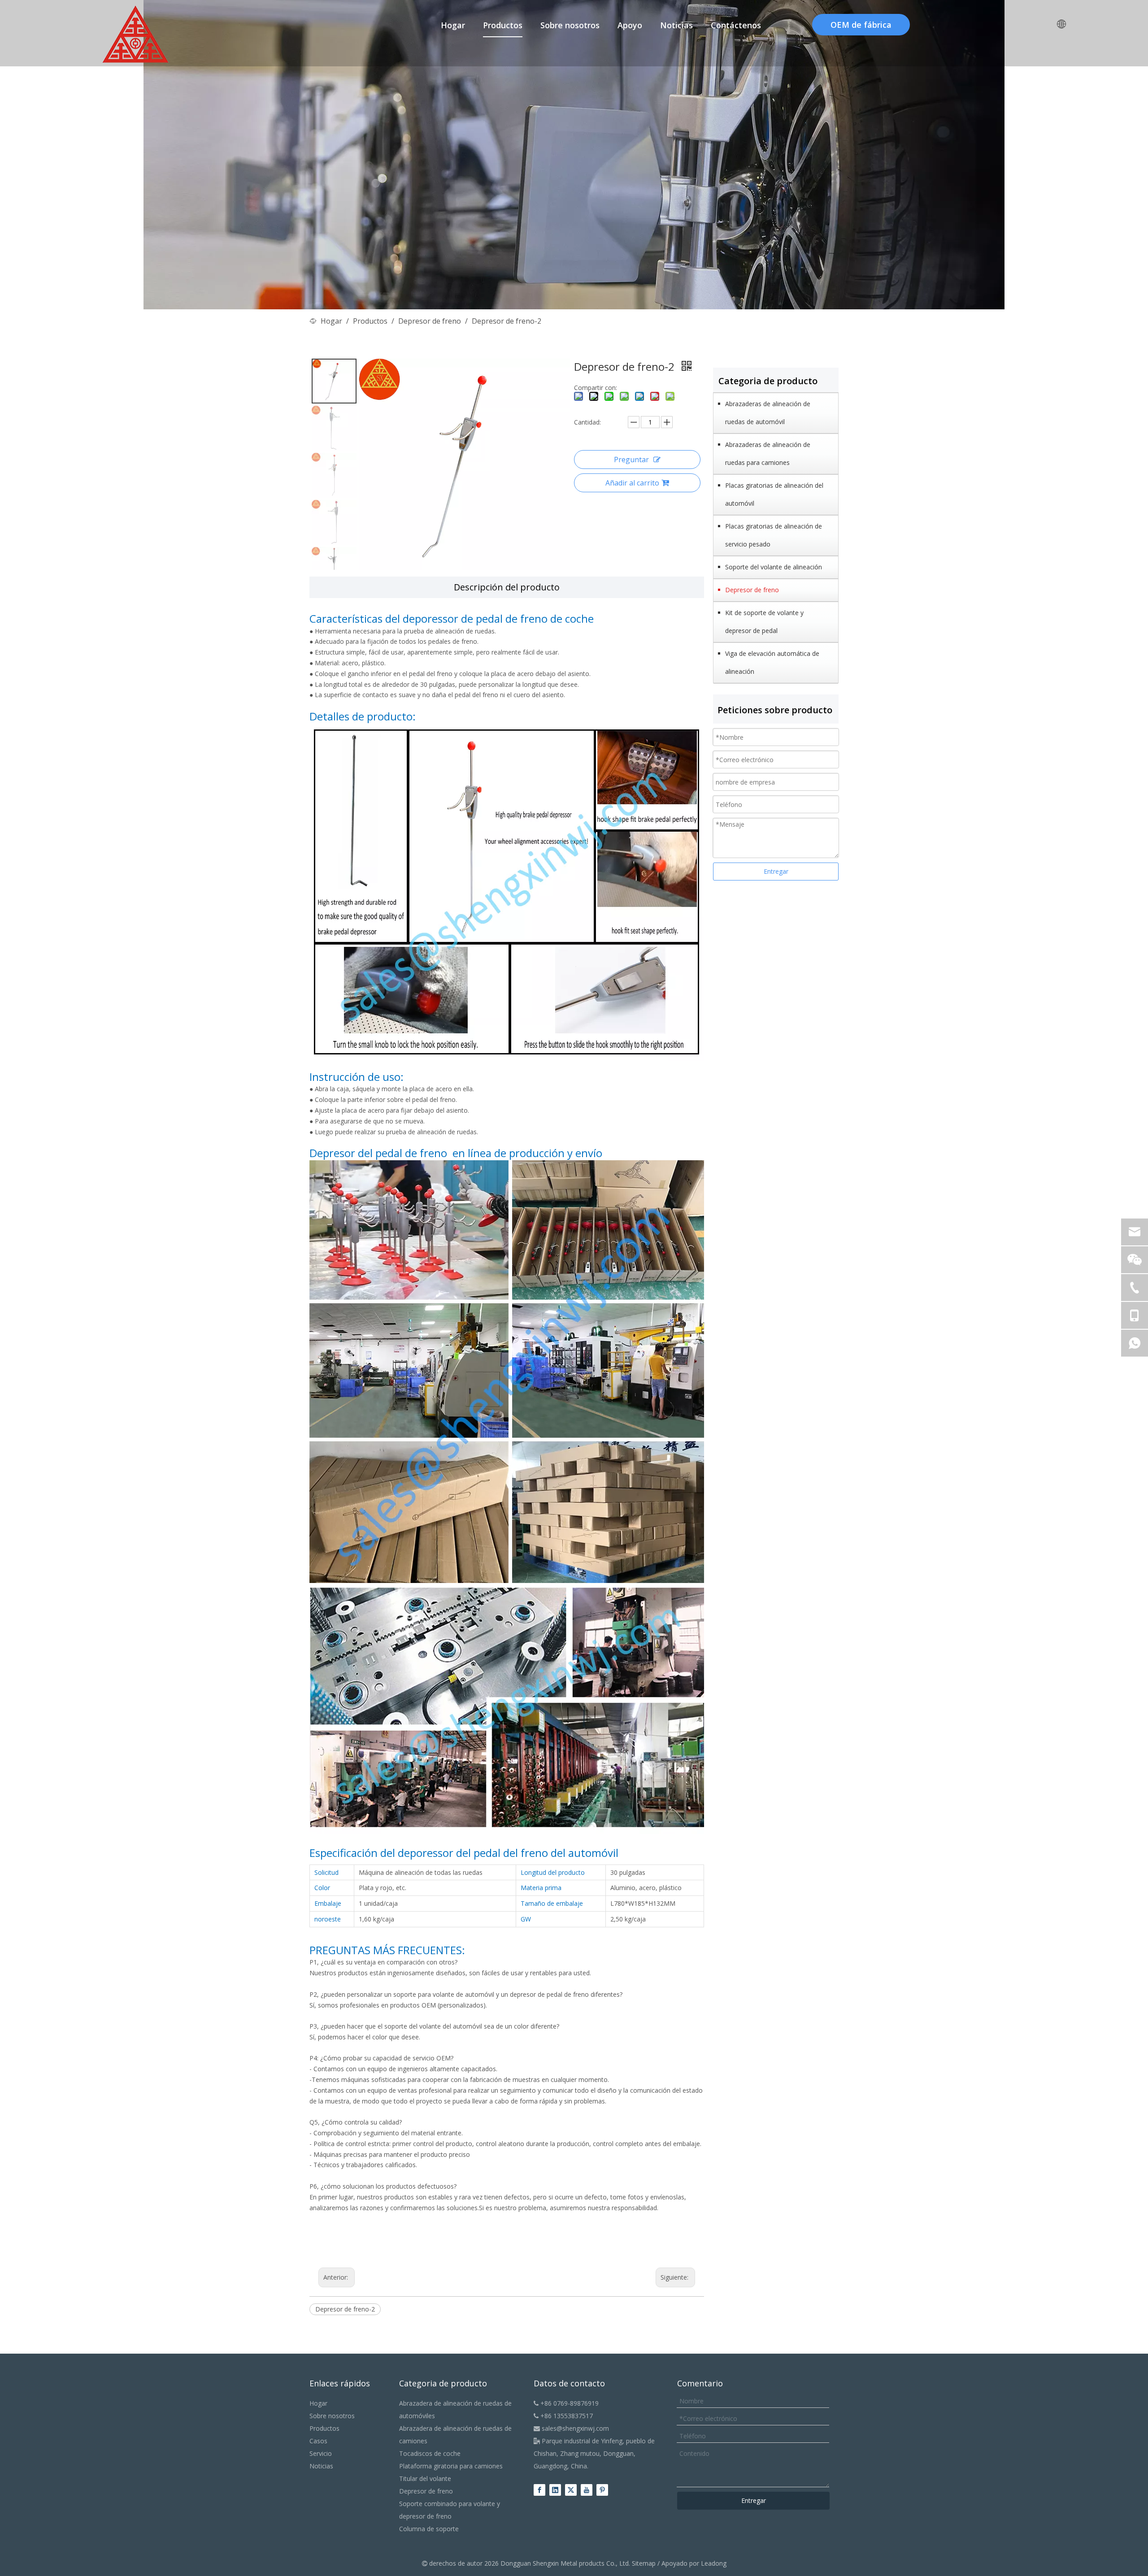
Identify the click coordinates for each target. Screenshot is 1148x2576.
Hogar (318, 2403)
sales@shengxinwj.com (571, 2428)
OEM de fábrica (861, 25)
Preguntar (631, 460)
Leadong (714, 2563)
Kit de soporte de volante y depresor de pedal (764, 622)
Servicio (321, 2453)
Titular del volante (425, 2478)
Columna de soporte (429, 2529)
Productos (324, 2428)
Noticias (321, 2466)
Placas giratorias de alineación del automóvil (774, 494)
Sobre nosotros (332, 2416)
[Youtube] (587, 2490)
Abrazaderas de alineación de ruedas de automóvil (768, 413)
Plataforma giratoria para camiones (451, 2466)
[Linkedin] (555, 2490)
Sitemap (644, 2563)
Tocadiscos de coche (430, 2453)
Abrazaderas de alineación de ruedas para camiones (768, 453)
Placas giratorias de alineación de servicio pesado (774, 535)
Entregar (776, 871)
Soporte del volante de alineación (774, 567)
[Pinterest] (602, 2490)
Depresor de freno (752, 590)
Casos (318, 2441)
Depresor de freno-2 (345, 2309)
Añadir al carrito (632, 483)
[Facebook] (539, 2490)
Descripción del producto (507, 587)
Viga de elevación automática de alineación (772, 662)
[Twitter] (571, 2490)
